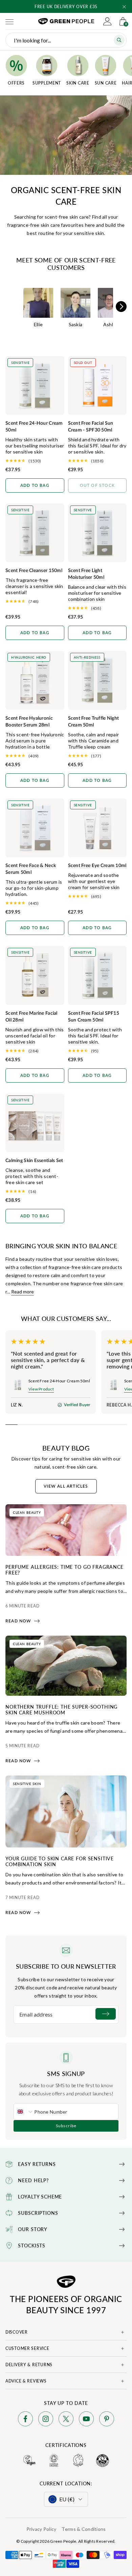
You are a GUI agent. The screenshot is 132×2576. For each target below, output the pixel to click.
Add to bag (35, 485)
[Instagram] (46, 2420)
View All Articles (66, 1486)
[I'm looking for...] (119, 40)
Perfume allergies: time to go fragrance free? (64, 1570)
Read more (23, 1292)
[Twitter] (66, 2420)
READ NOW (18, 1621)
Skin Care (78, 83)
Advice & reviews (26, 2381)
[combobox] (24, 2112)
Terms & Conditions (84, 2529)
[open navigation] (9, 21)
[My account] (107, 21)
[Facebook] (25, 2420)
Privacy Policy (41, 2529)
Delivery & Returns (29, 2365)
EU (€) (67, 2499)
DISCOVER (17, 2332)
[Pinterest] (107, 2420)
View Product (41, 1389)
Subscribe (66, 2126)
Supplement (47, 83)
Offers (16, 83)
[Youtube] (86, 2420)
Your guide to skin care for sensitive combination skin (60, 1861)
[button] (124, 7)
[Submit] (106, 2014)
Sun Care (106, 83)
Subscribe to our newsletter (66, 1966)
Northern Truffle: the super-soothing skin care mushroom (61, 1709)
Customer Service (27, 2348)
